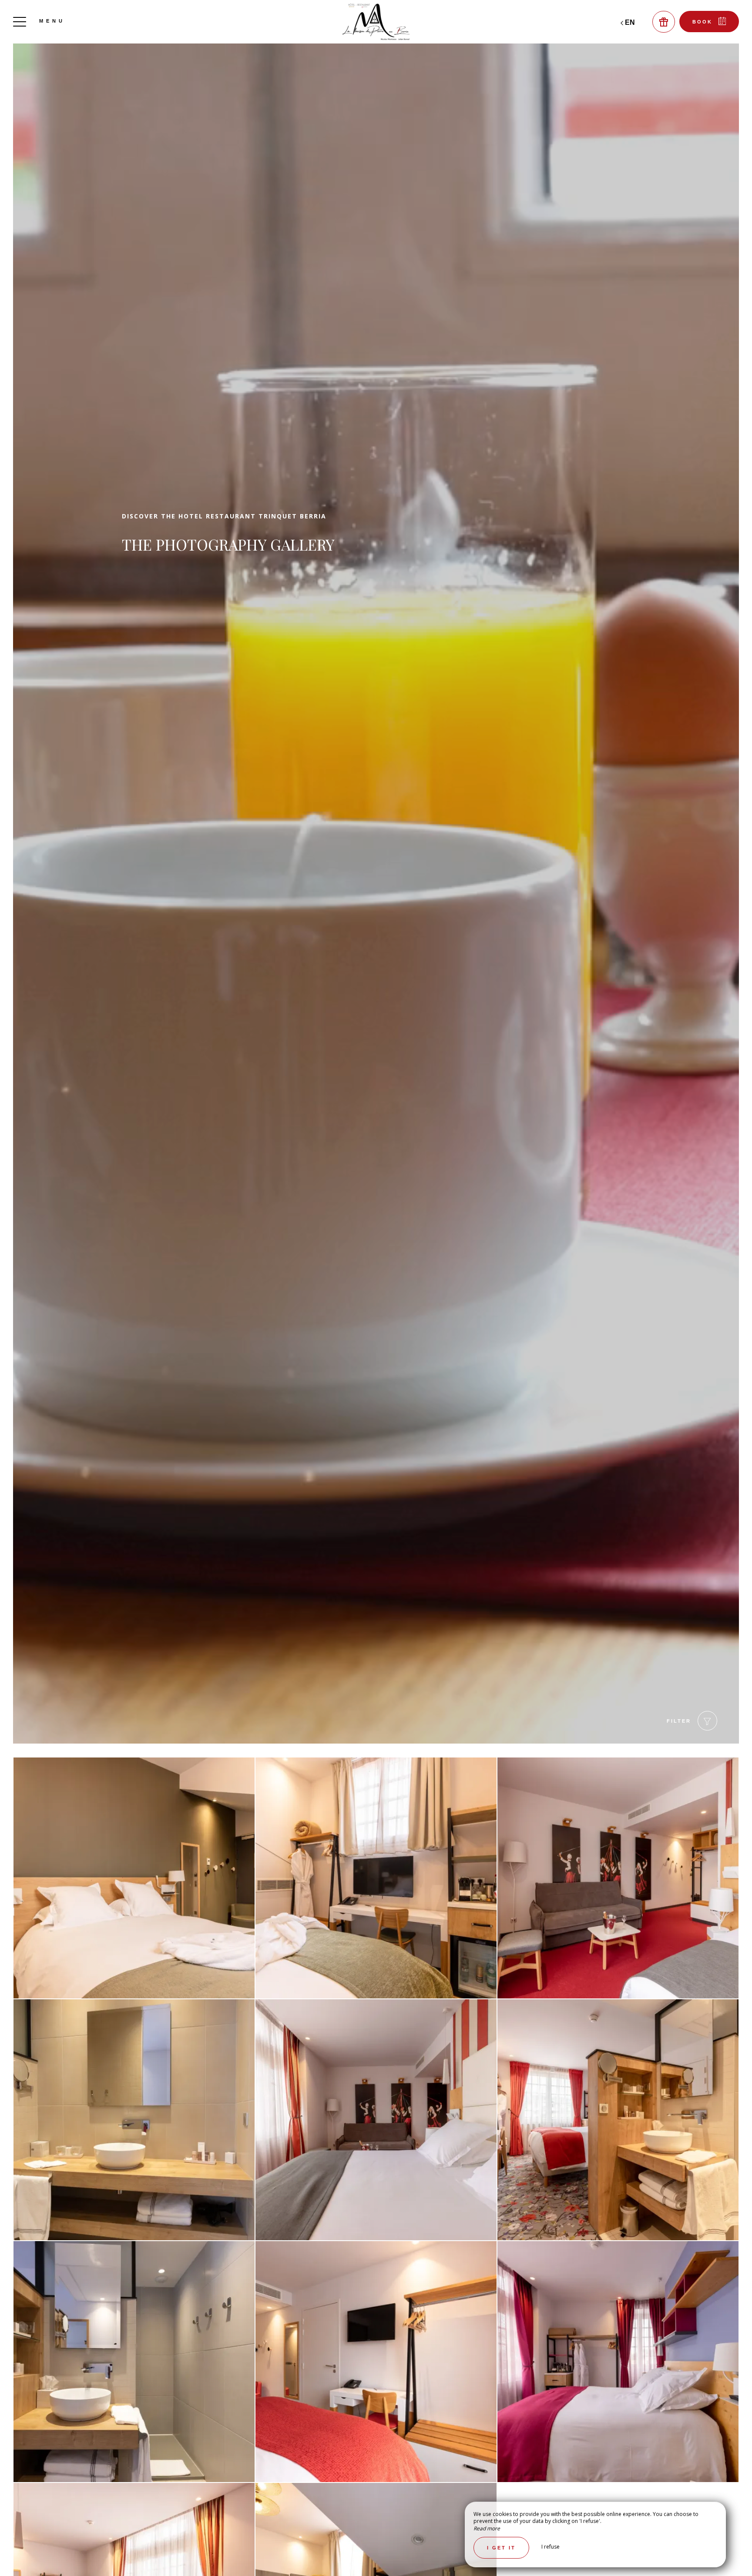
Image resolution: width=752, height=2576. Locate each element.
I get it (501, 2548)
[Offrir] (664, 22)
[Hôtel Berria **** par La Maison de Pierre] (376, 22)
